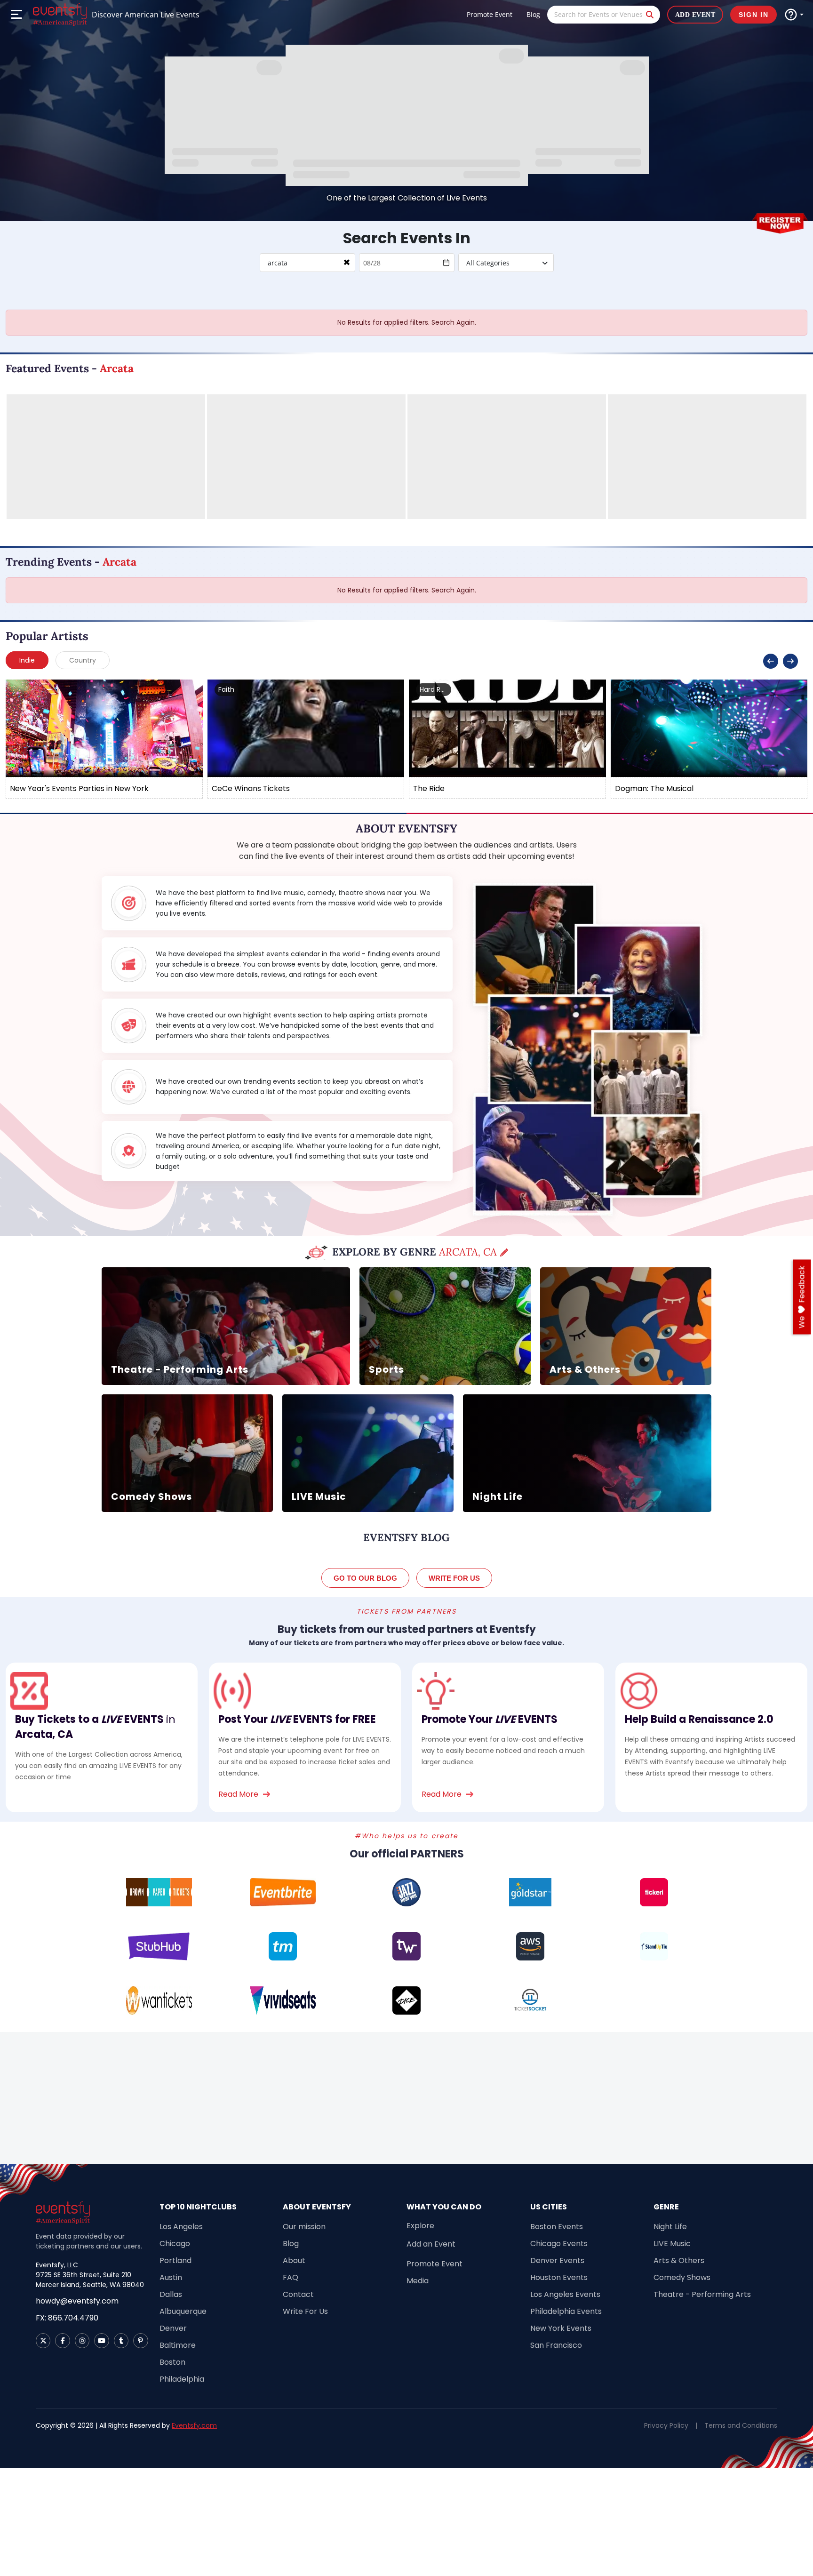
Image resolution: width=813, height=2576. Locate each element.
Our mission (304, 2227)
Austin (171, 2277)
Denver (173, 2328)
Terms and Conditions (741, 2425)
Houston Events (559, 2277)
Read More (238, 1794)
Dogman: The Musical (654, 788)
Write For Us (305, 2311)
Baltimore (178, 2345)
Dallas (171, 2294)
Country (83, 660)
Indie (27, 660)
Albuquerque (183, 2311)
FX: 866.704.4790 (67, 2318)
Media (418, 2281)
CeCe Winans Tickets (251, 788)
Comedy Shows (682, 2277)
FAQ (291, 2277)
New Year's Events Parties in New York (79, 788)
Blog (533, 14)
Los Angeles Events (565, 2294)
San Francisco (556, 2345)
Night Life (670, 2227)
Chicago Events (559, 2244)
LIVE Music (672, 2244)
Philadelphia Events (566, 2311)
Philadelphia (182, 2379)
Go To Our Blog (365, 1578)
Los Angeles (181, 2227)
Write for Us (454, 1578)
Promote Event (490, 14)
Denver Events (557, 2260)
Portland (175, 2260)
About (294, 2260)
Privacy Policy (666, 2425)
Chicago (175, 2244)
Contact (298, 2294)
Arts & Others (679, 2260)
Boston (172, 2362)
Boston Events (557, 2227)
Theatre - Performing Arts (702, 2294)
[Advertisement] (406, 2098)
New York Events (561, 2328)
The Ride (429, 788)
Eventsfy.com (194, 2425)
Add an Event (431, 2244)
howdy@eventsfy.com (77, 2301)
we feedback (802, 1297)
